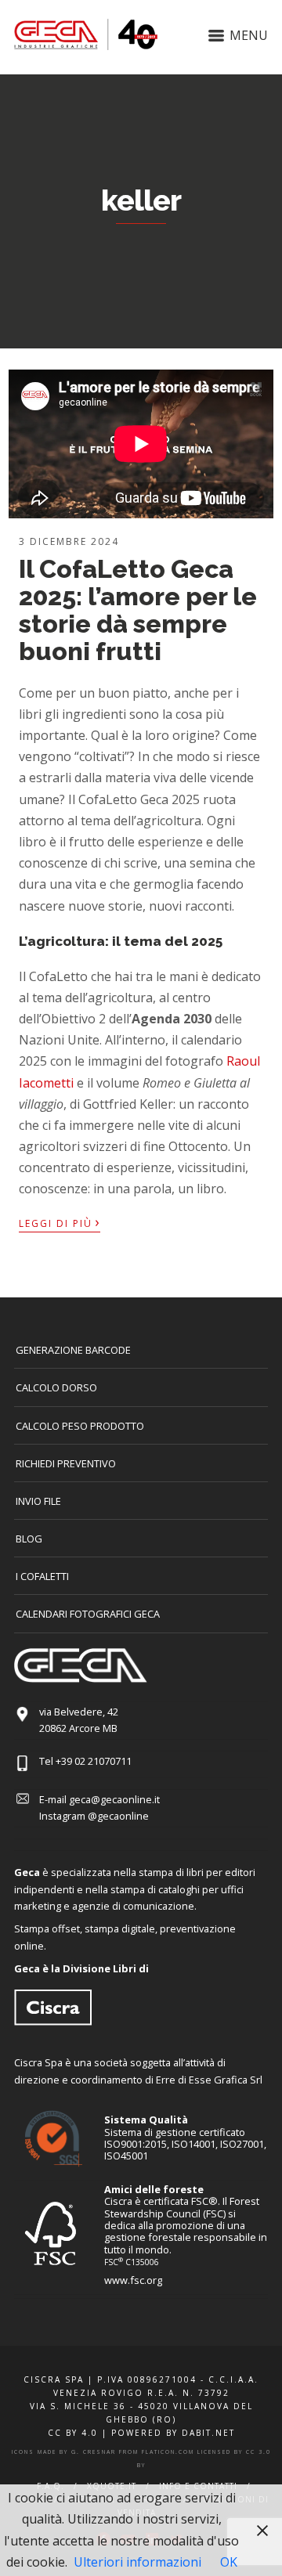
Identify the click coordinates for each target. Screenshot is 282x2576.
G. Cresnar (94, 2452)
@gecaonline (118, 1816)
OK (229, 2562)
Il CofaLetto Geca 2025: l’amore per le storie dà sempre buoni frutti (138, 610)
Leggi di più (60, 1222)
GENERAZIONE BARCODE (73, 1350)
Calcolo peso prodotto (80, 1426)
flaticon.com (168, 2452)
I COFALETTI (42, 1576)
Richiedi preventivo (66, 1463)
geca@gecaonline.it (114, 1799)
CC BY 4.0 (73, 2433)
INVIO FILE (38, 1501)
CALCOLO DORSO (56, 1387)
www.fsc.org (133, 2280)
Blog (29, 1539)
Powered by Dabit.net (173, 2433)
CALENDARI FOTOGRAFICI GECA (88, 1614)
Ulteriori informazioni (137, 2562)
